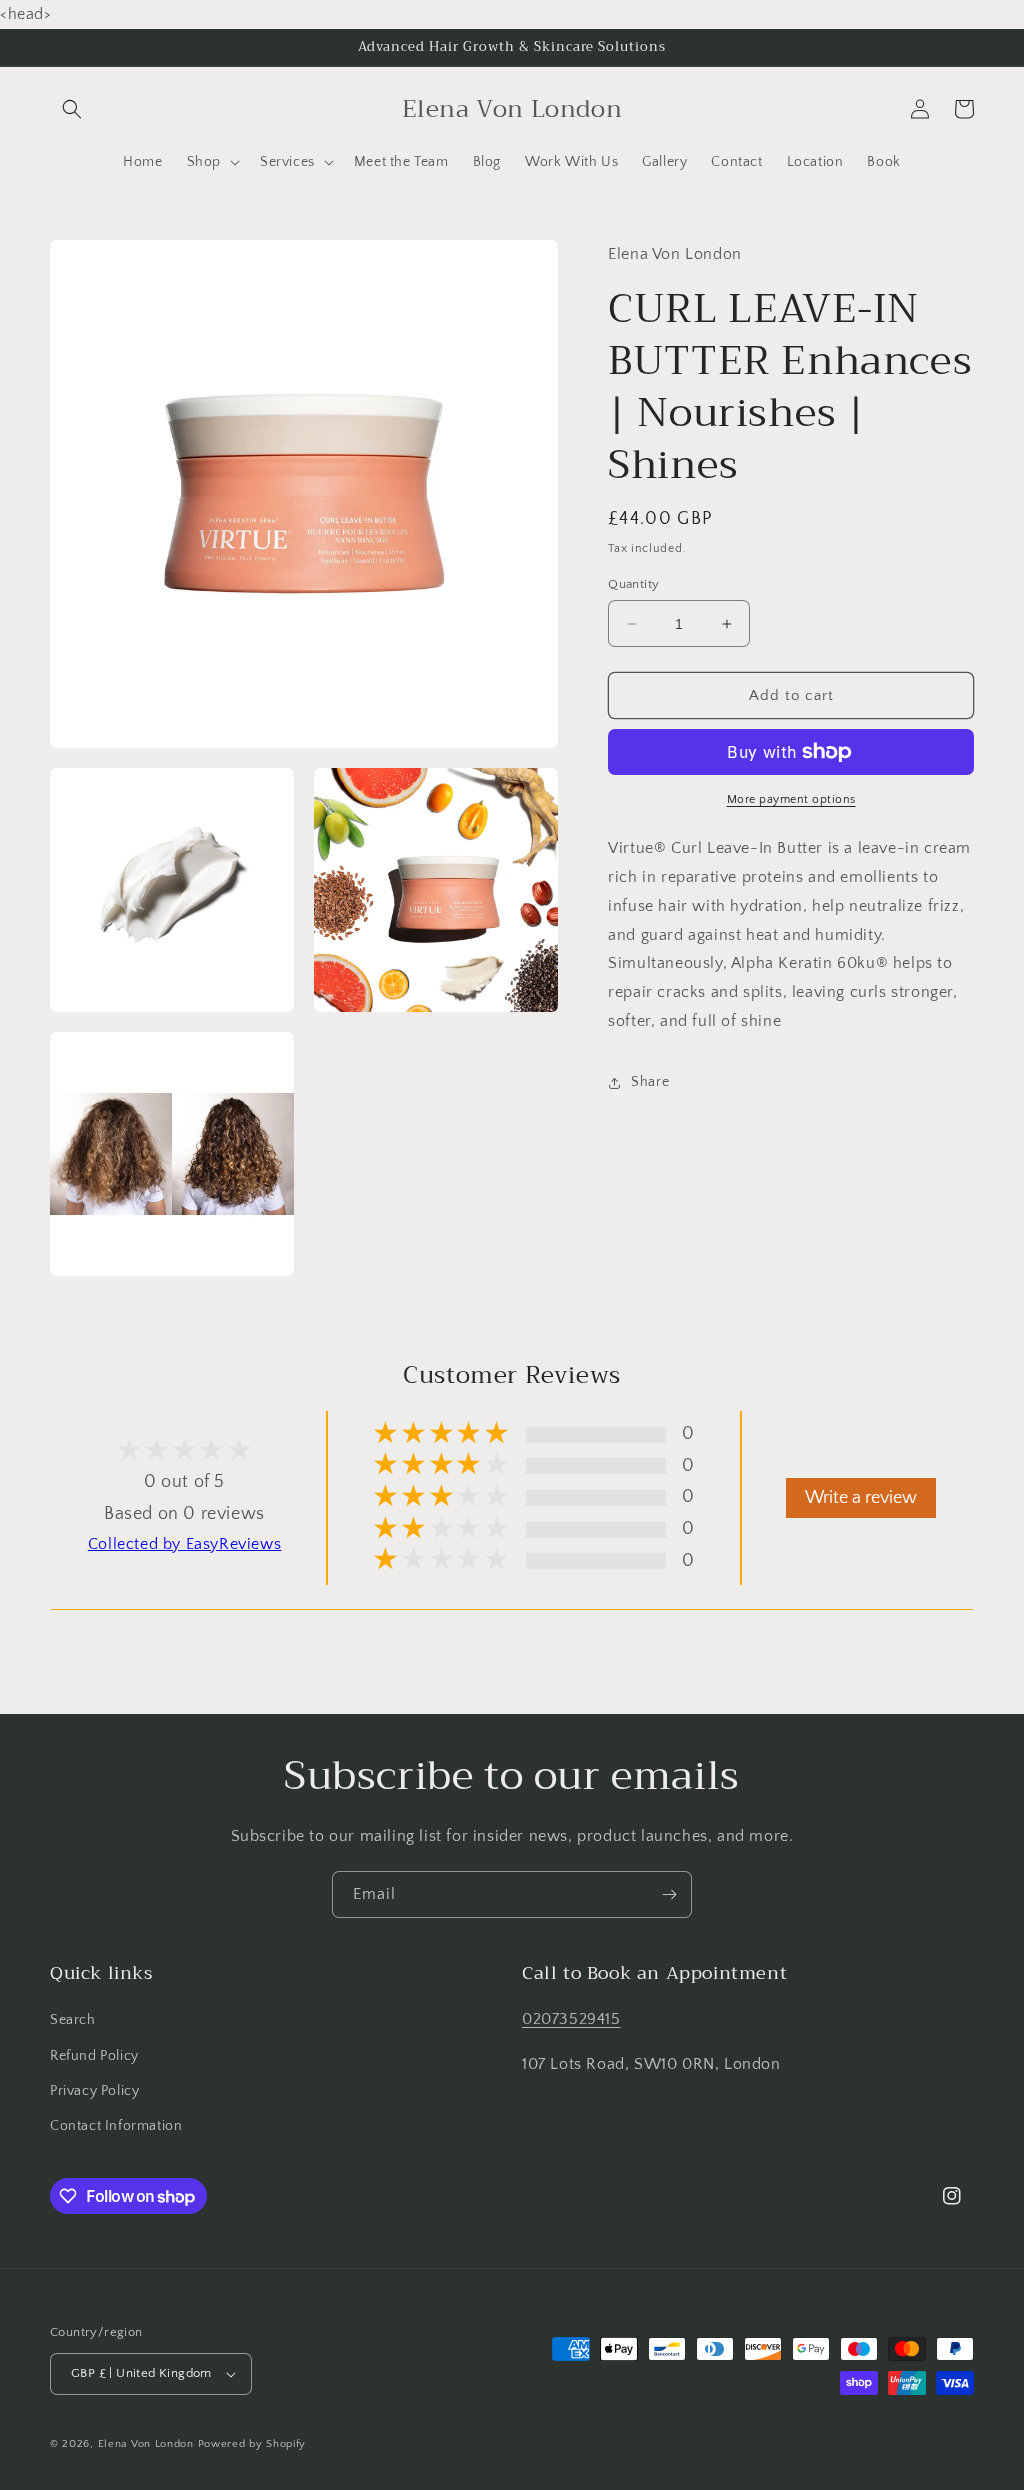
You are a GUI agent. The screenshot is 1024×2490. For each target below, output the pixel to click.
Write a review (861, 1498)
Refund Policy (94, 2056)
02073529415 (571, 2019)
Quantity (633, 584)
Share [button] (650, 1082)
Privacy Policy (94, 2091)
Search (73, 2020)
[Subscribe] (669, 1894)
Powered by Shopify (252, 2444)
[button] (72, 109)
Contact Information (116, 2126)
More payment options (791, 799)
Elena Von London (146, 2444)
